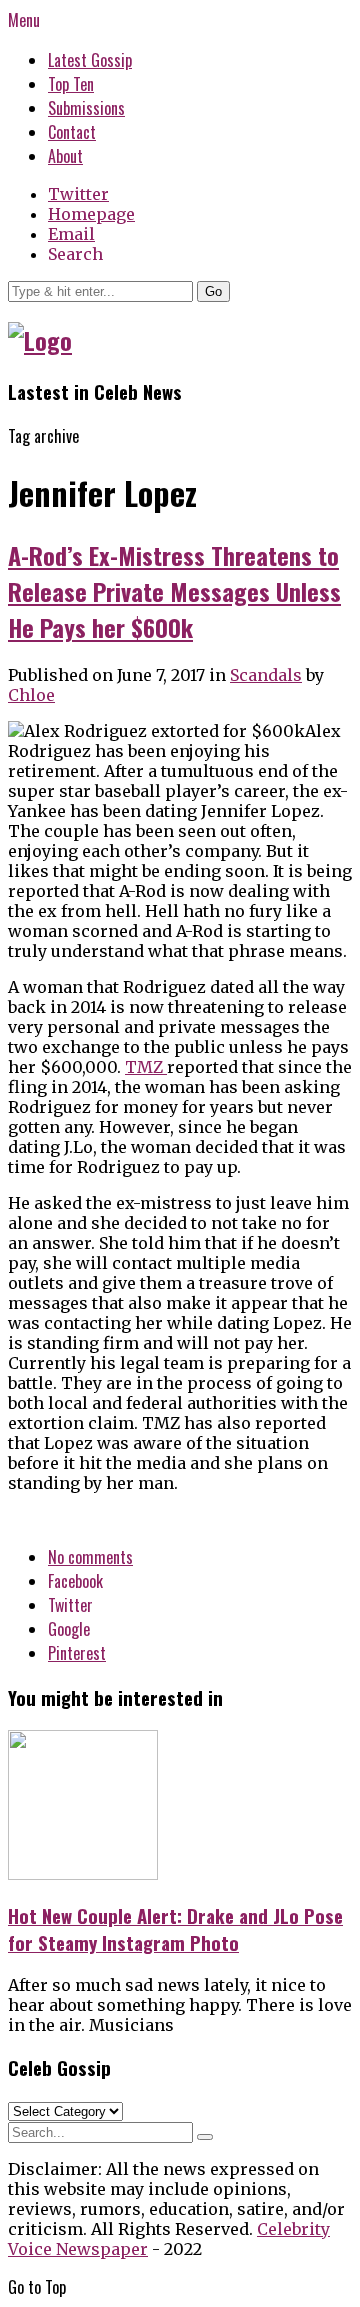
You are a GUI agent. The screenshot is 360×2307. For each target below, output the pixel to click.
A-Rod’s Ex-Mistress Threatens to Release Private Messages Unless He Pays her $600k (174, 591)
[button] (213, 291)
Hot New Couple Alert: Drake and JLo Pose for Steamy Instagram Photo (175, 1929)
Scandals (266, 675)
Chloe (31, 695)
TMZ (146, 1067)
